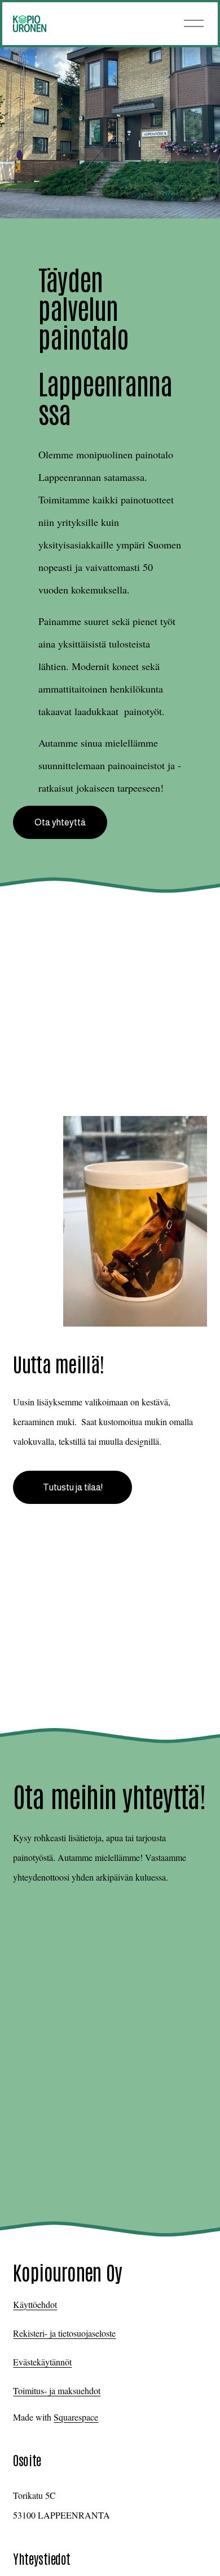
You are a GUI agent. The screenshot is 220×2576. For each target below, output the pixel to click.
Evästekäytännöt (42, 2362)
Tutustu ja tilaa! (73, 1487)
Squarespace (76, 2417)
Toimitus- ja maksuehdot (57, 2390)
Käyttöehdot (35, 2304)
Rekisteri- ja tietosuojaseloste (64, 2333)
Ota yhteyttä (60, 822)
